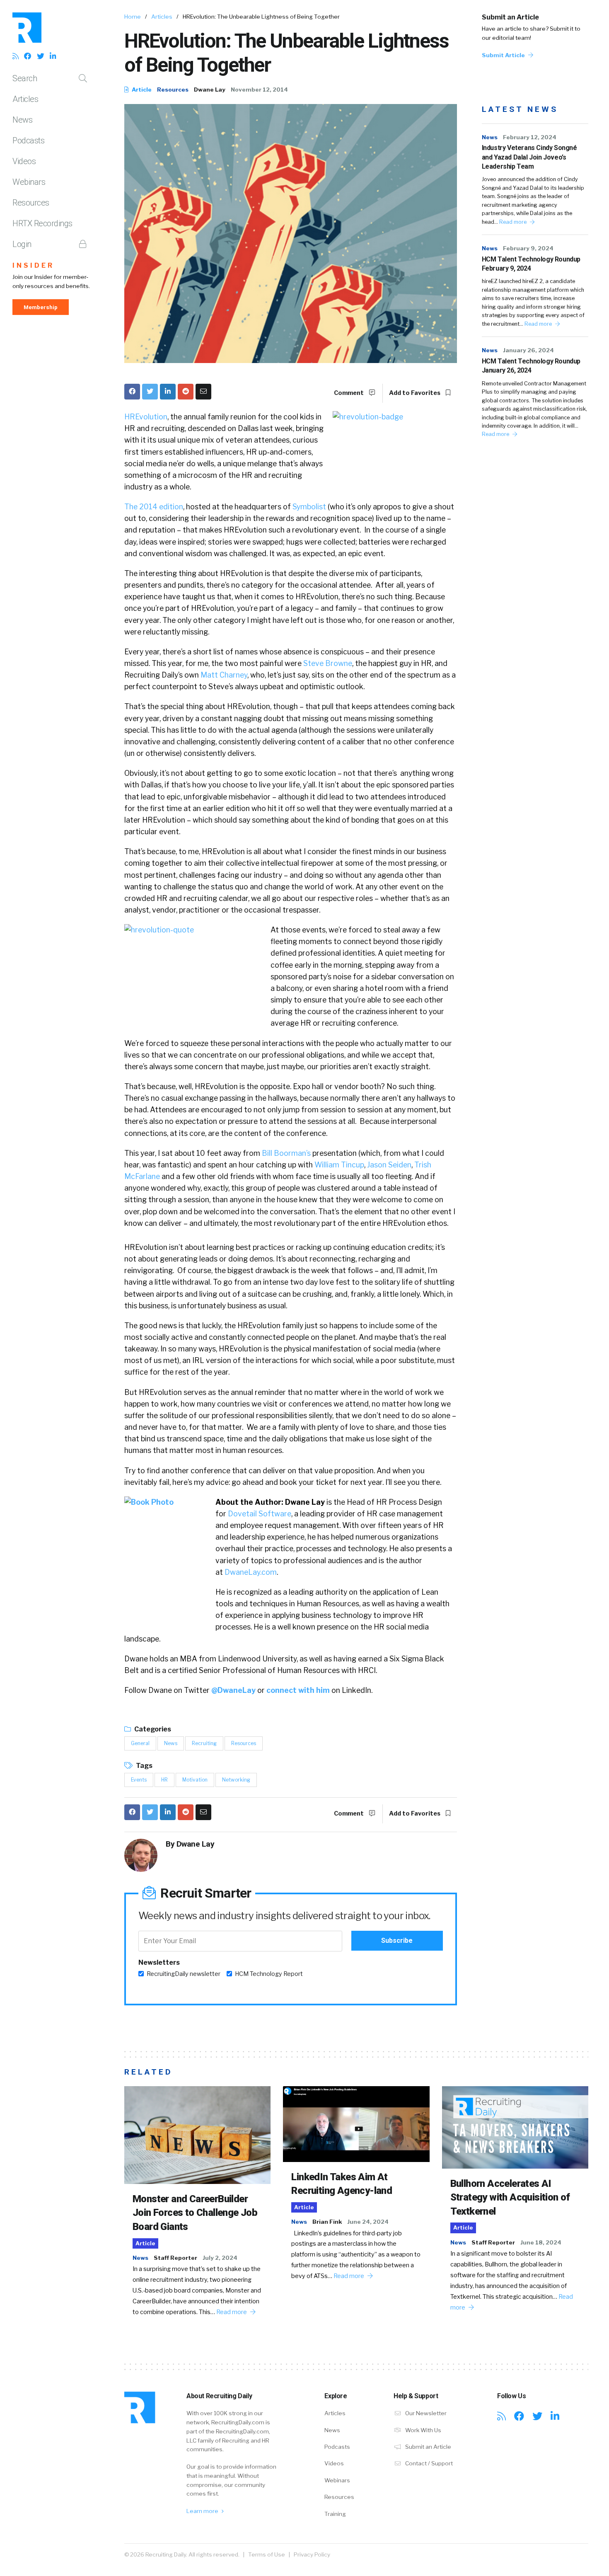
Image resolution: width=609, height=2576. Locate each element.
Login (22, 244)
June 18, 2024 (541, 2242)
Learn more (203, 2511)
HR (164, 1780)
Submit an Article (510, 17)
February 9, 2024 (528, 248)
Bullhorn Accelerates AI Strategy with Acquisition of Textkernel (510, 2197)
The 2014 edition (154, 507)
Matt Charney (224, 675)
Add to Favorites (415, 393)
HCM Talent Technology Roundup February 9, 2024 (531, 264)
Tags (144, 1766)
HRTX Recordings (42, 223)
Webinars (29, 182)
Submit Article (504, 55)
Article (141, 90)
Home (133, 17)
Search (25, 78)
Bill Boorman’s (286, 1153)
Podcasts (28, 140)
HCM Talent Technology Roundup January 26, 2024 (531, 366)
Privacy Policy (312, 2554)
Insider (33, 265)
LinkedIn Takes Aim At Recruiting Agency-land (342, 2184)
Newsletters (159, 1962)
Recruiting (204, 1743)
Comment (349, 393)
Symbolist (309, 507)
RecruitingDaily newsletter (184, 1974)
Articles (25, 99)
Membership (41, 307)
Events (139, 1780)
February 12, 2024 (530, 137)
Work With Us (423, 2430)
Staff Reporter (175, 2258)
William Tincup (339, 1165)
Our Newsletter (425, 2413)
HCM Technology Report (269, 1974)
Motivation (195, 1780)
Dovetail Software (260, 1514)
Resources (31, 203)
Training (335, 2514)
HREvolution (146, 417)
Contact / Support (428, 2463)
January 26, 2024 (528, 350)
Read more (514, 222)
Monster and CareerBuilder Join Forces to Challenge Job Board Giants (195, 2213)
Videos (24, 161)
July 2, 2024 (220, 2258)
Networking (236, 1780)
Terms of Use (267, 2554)
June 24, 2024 (368, 2222)
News (22, 120)
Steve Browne (328, 663)
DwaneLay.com (251, 1572)
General (140, 1743)
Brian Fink (327, 2222)
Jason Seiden (389, 1165)
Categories (152, 1729)
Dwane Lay (210, 90)
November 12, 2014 (259, 90)
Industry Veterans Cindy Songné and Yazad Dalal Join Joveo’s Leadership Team (529, 157)
